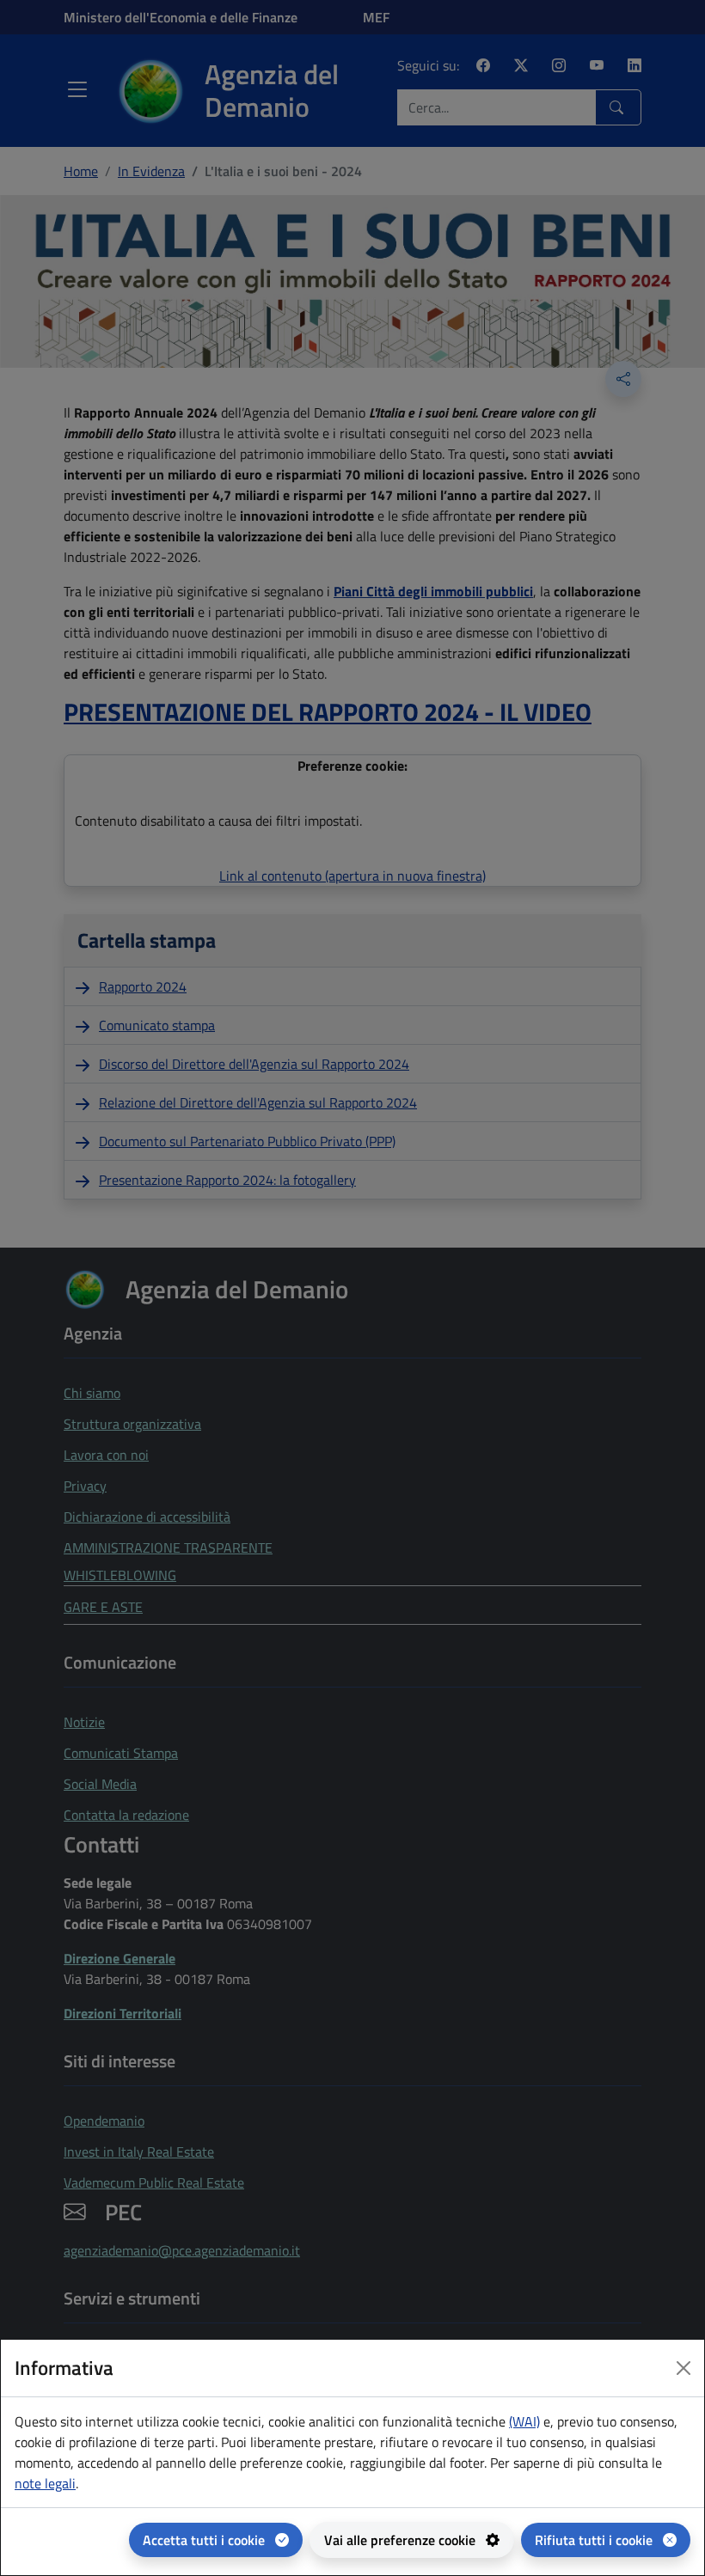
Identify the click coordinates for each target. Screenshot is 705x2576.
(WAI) (524, 2421)
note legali (45, 2483)
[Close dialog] (684, 2368)
